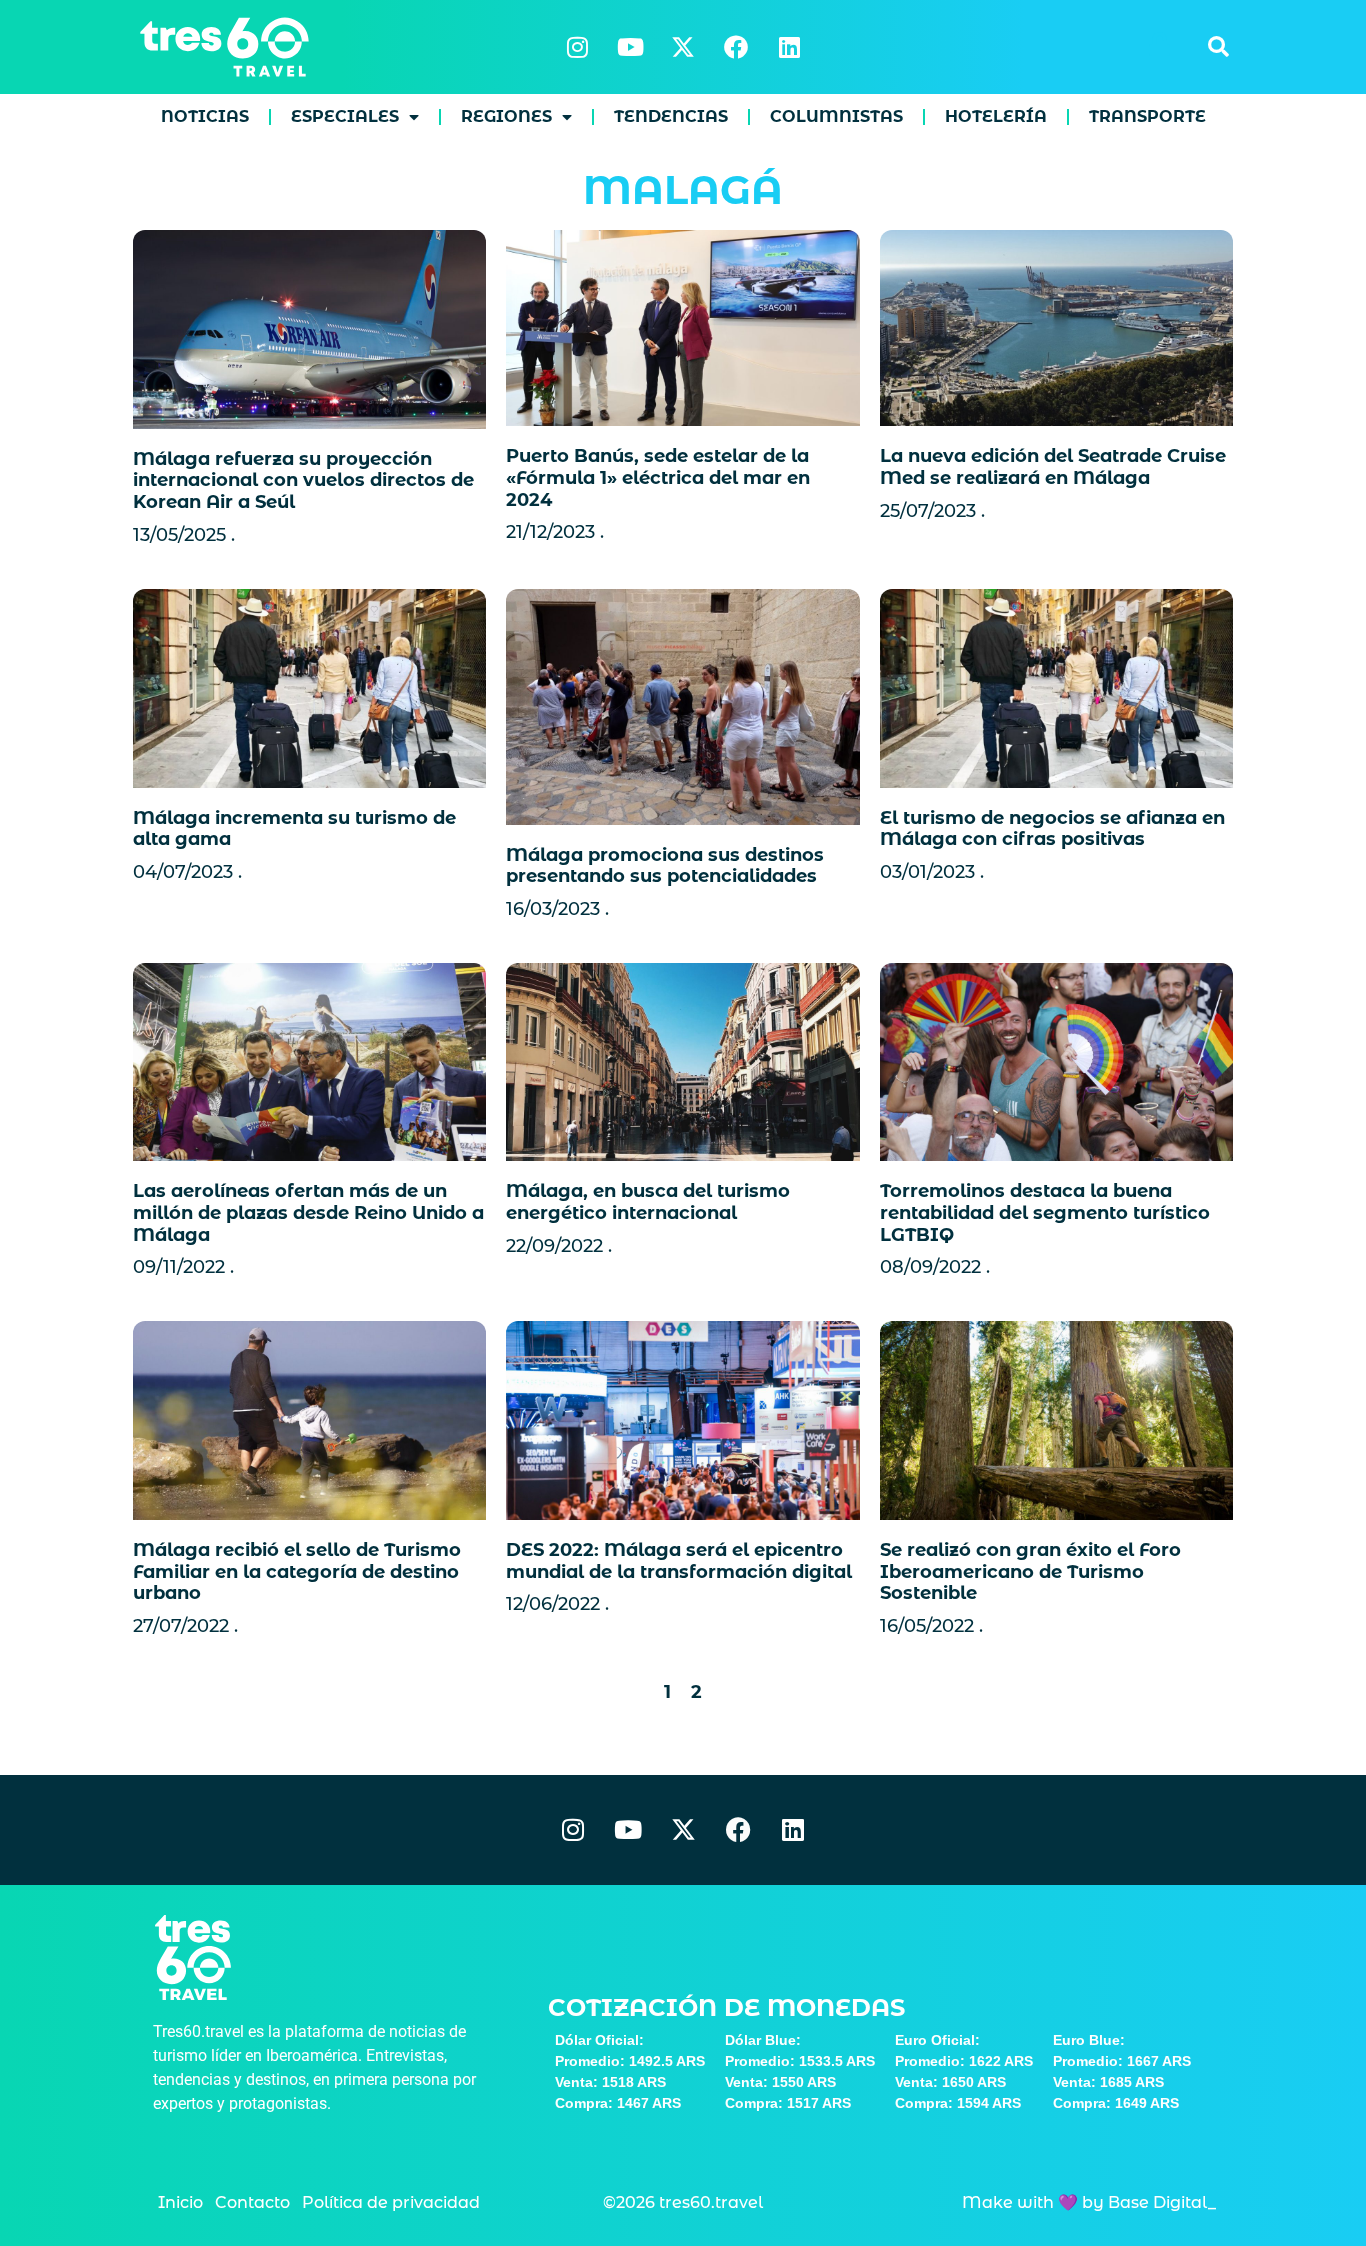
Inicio (180, 2202)
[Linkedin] (789, 47)
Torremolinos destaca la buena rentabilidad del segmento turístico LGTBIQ (1045, 1212)
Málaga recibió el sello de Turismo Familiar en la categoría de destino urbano (297, 1571)
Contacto (252, 2202)
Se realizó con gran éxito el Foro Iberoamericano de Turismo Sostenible (1030, 1571)
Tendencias (671, 116)
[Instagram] (577, 47)
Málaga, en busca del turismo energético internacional (648, 1202)
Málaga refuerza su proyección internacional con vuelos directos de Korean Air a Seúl (303, 480)
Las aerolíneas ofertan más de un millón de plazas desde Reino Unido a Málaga (308, 1212)
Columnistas (836, 116)
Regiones (506, 116)
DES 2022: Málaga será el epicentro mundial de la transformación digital (679, 1561)
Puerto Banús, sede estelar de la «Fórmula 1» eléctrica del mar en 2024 (658, 477)
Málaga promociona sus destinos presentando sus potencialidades (665, 866)
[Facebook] (736, 47)
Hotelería (996, 116)
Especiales (345, 116)
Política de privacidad (391, 2202)
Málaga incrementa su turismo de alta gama (294, 829)
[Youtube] (630, 47)
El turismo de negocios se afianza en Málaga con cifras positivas (1052, 829)
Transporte (1147, 116)
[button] (1218, 47)
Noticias (205, 116)
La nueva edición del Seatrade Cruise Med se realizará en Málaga (1053, 467)
